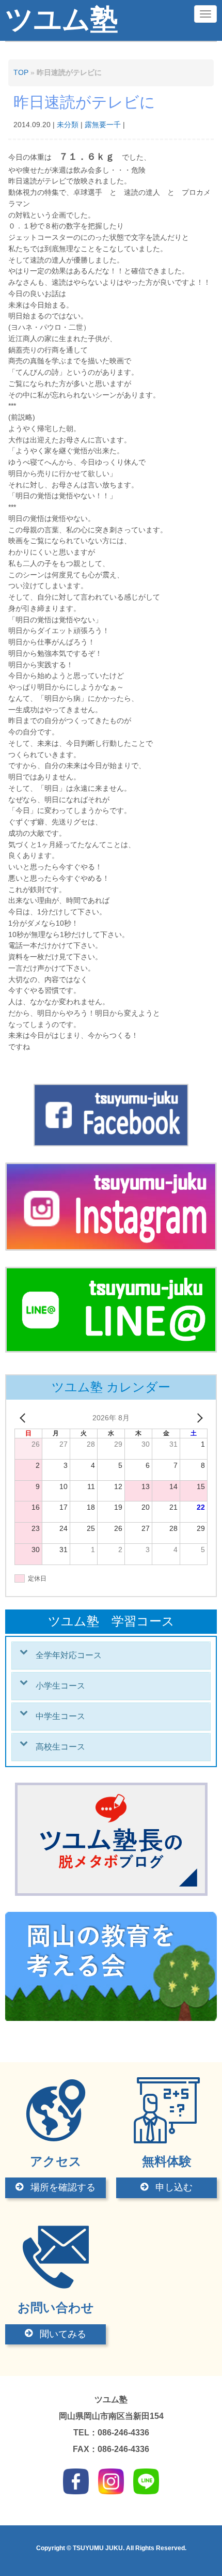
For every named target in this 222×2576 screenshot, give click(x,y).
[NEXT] (198, 1418)
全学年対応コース (69, 1655)
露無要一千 (103, 125)
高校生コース (60, 1747)
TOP (21, 73)
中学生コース (60, 1716)
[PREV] (24, 1418)
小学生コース (60, 1686)
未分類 (68, 125)
